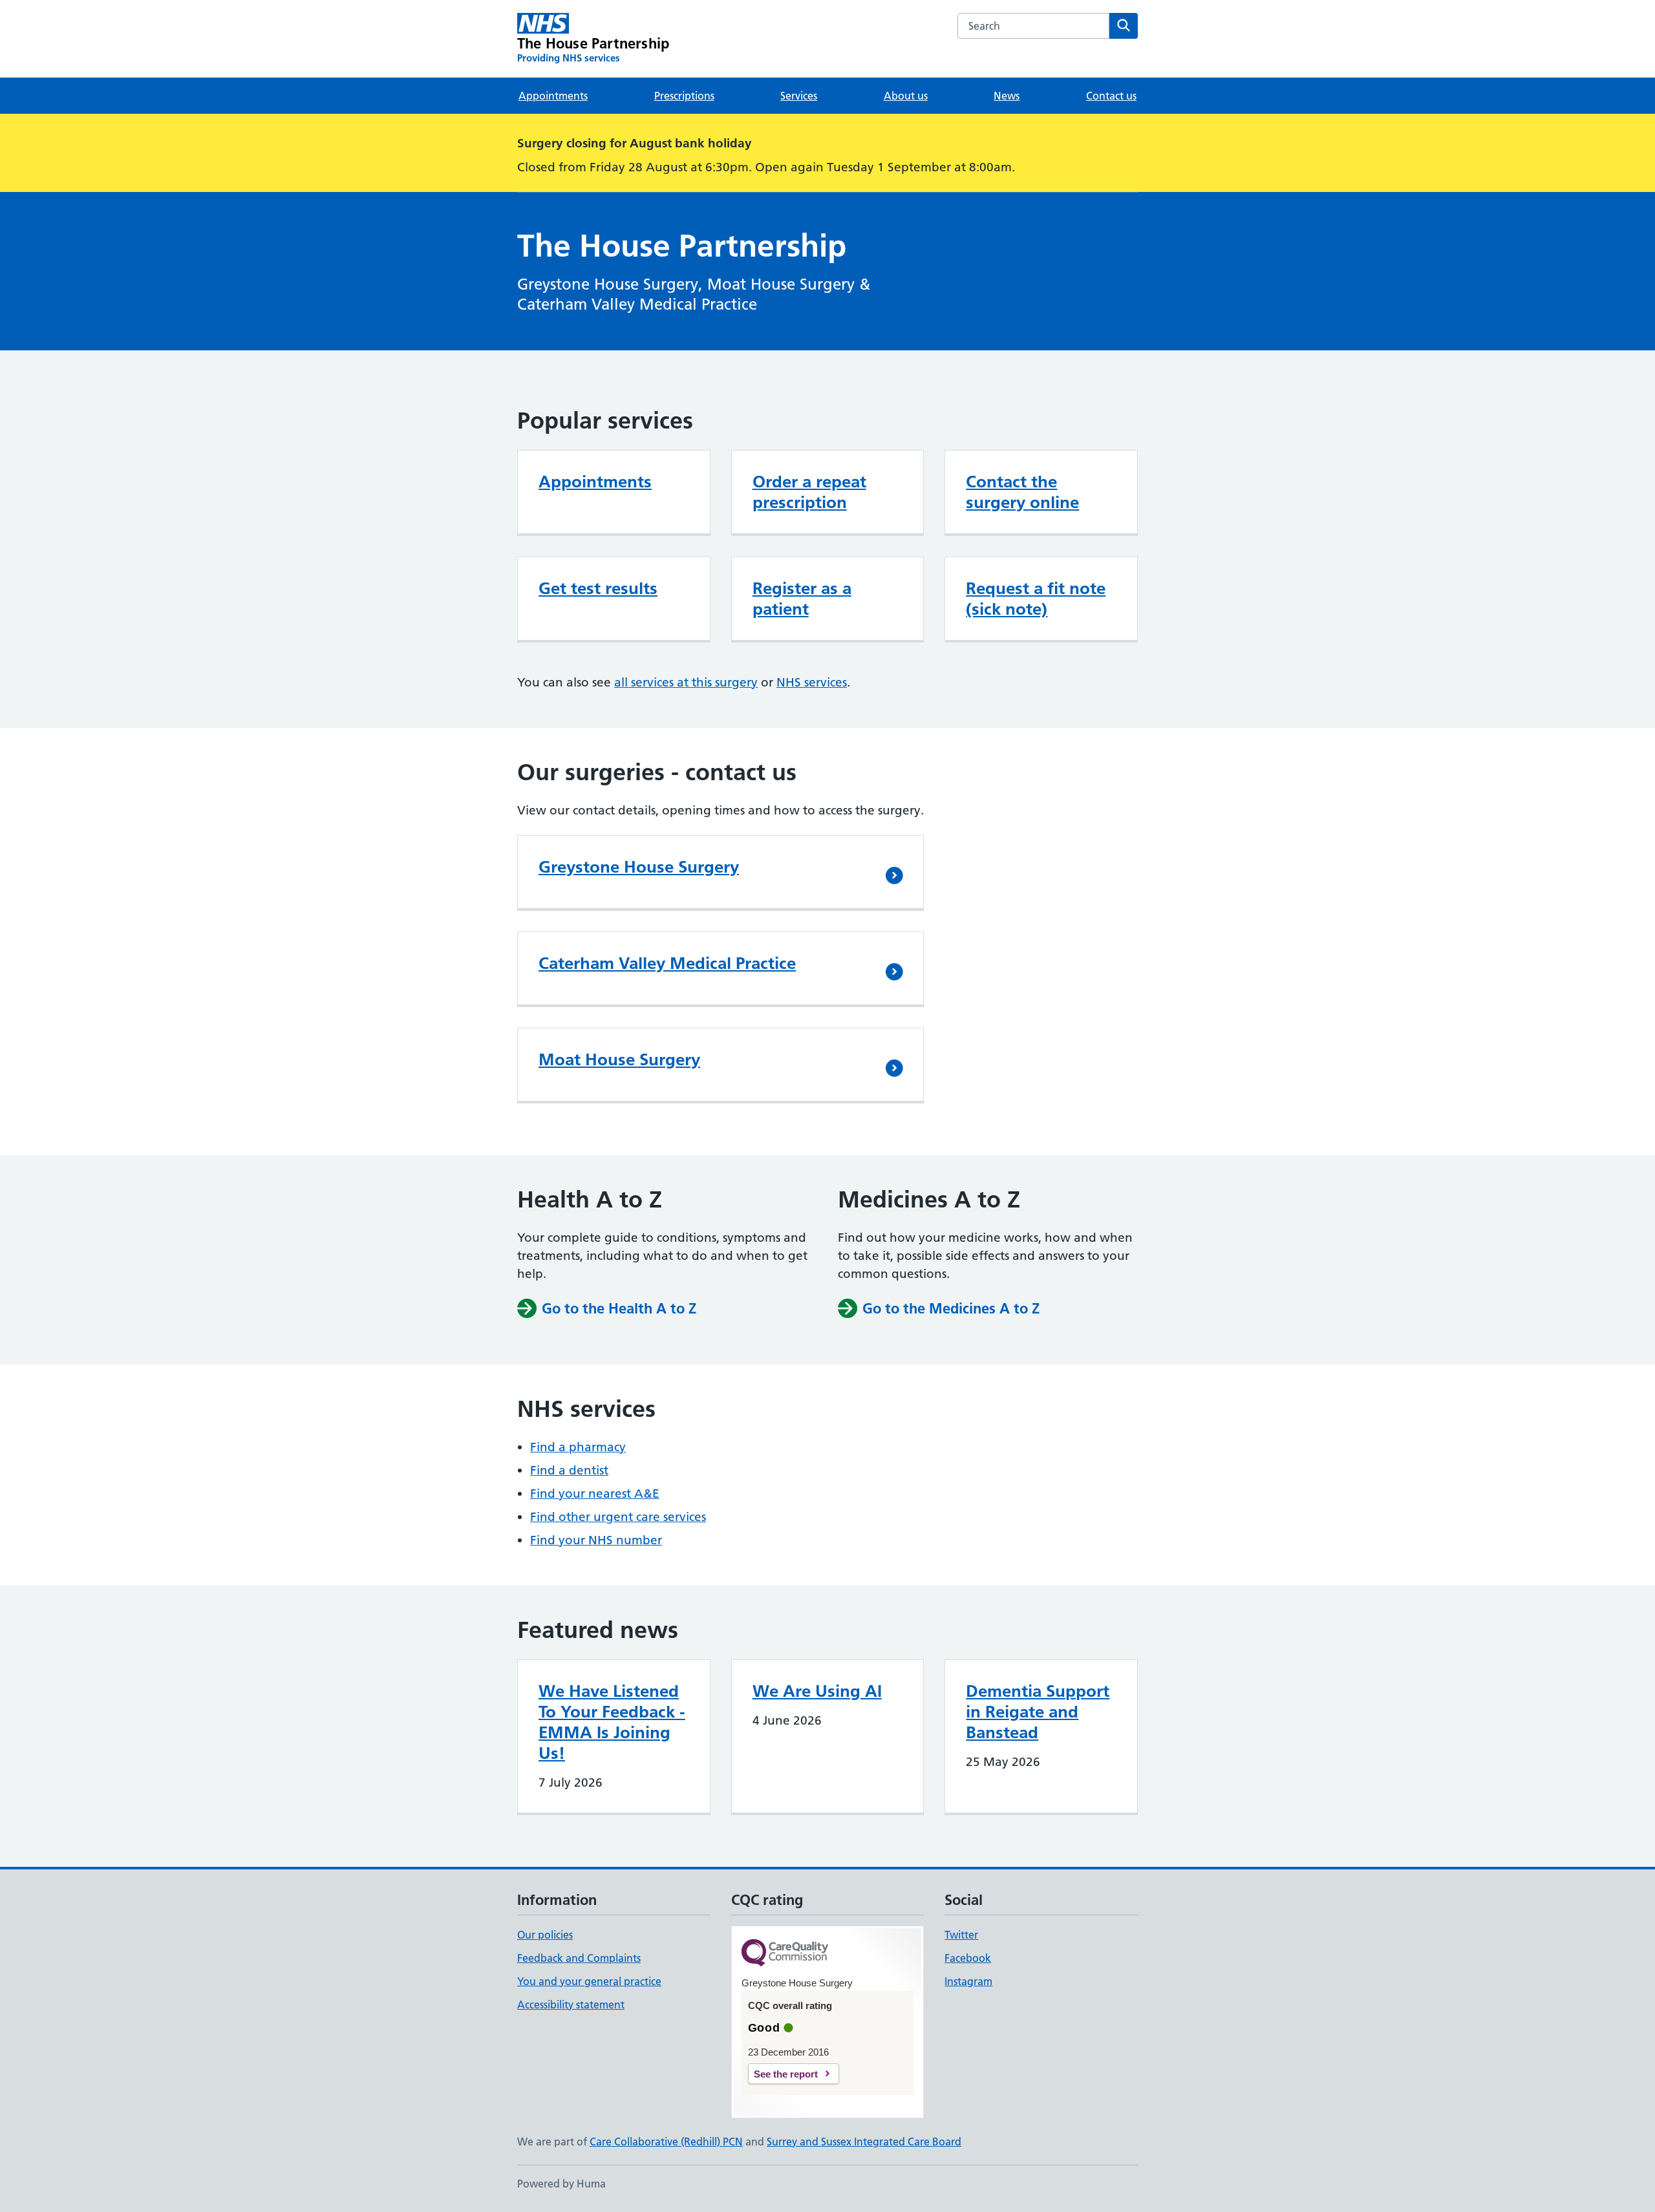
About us (906, 96)
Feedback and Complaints (579, 1958)
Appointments (553, 96)
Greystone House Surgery (639, 867)
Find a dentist (569, 1470)
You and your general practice (589, 1981)
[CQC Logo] (785, 1954)
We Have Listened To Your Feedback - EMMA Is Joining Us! (612, 1722)
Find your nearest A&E (595, 1494)
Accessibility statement (571, 2005)
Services (799, 96)
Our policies (545, 1935)
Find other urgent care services (618, 1517)
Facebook (968, 1958)
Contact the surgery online (1022, 492)
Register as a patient (802, 599)
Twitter (961, 1935)
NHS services (812, 682)
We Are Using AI (817, 1691)
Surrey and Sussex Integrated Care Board (864, 2142)
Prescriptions (684, 96)
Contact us (1111, 96)
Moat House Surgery (619, 1059)
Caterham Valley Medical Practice (667, 963)
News (1007, 96)
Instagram (968, 1981)
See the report (786, 2074)
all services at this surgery (686, 682)
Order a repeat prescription (809, 492)
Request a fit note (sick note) (1036, 599)
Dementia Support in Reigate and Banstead (1038, 1712)
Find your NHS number (596, 1540)
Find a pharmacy (578, 1447)
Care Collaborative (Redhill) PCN (666, 2142)
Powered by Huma (561, 2184)
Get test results (598, 588)
